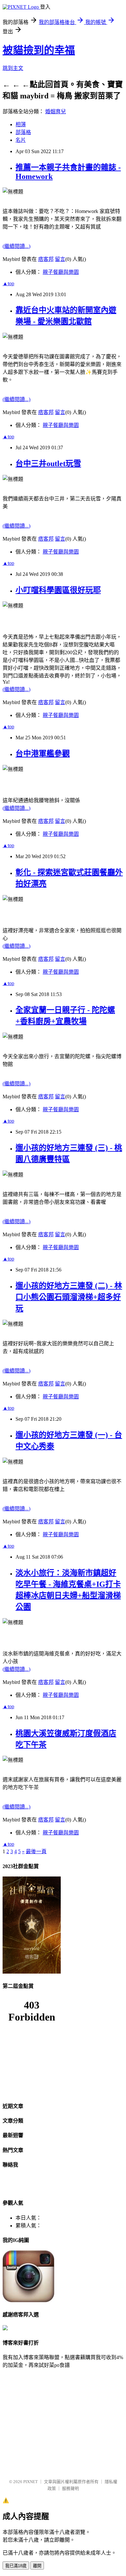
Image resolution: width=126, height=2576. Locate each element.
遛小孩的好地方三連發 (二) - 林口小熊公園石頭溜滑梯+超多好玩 (69, 1297)
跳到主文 (13, 68)
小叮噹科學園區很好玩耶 (58, 590)
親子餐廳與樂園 (61, 272)
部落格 (23, 132)
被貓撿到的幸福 (39, 50)
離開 (37, 2566)
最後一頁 (36, 1851)
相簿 (21, 124)
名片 (21, 140)
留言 (60, 259)
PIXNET (31, 2482)
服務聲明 (70, 2488)
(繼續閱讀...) (16, 246)
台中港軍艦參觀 (43, 754)
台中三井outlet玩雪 (48, 464)
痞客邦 (46, 259)
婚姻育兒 (56, 112)
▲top (8, 283)
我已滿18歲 (16, 2566)
